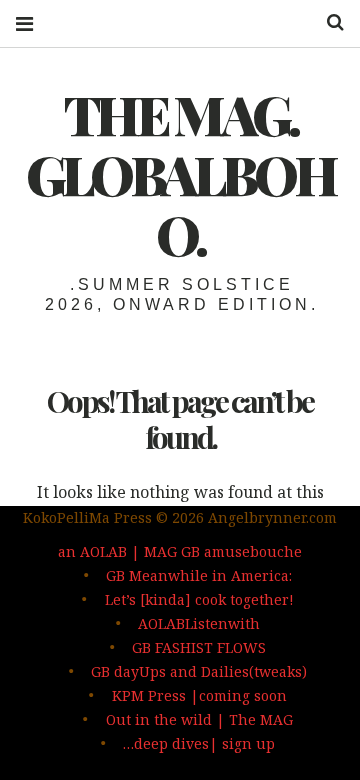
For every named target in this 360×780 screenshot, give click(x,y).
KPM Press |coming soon (199, 695)
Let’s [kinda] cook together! (199, 599)
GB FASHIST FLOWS (199, 647)
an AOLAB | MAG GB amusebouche (180, 551)
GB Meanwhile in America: (199, 575)
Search (328, 22)
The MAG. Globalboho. (180, 174)
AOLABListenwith (199, 623)
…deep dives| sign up (199, 743)
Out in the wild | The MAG (199, 719)
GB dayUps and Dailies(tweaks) (199, 671)
